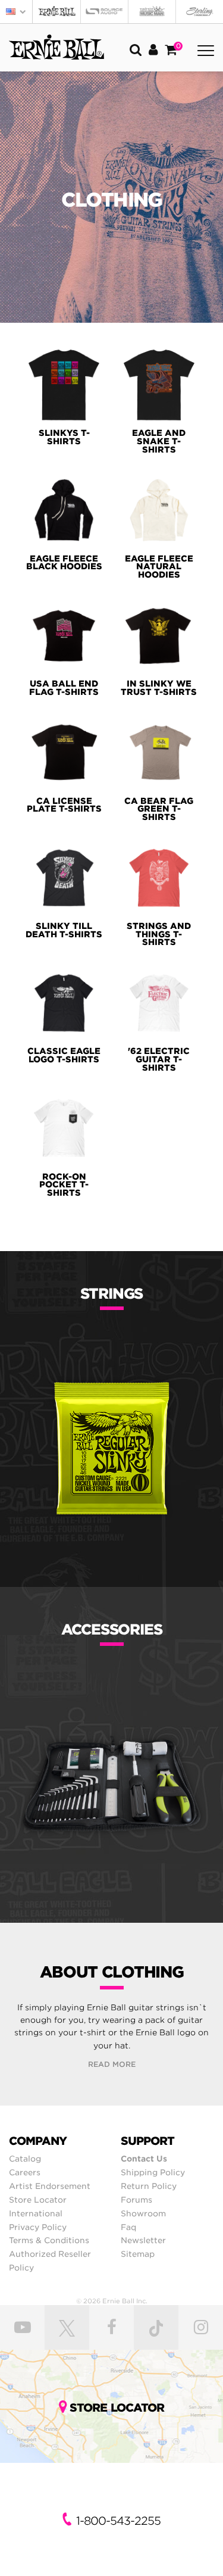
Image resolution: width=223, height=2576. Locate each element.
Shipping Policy (153, 2172)
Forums (136, 2200)
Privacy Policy (38, 2227)
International (36, 2213)
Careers (25, 2172)
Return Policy (149, 2186)
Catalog (25, 2159)
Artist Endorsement (50, 2186)
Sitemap (138, 2254)
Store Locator (38, 2200)
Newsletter (143, 2240)
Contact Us (144, 2159)
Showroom (143, 2213)
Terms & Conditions (49, 2240)
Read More (112, 2064)
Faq (128, 2227)
